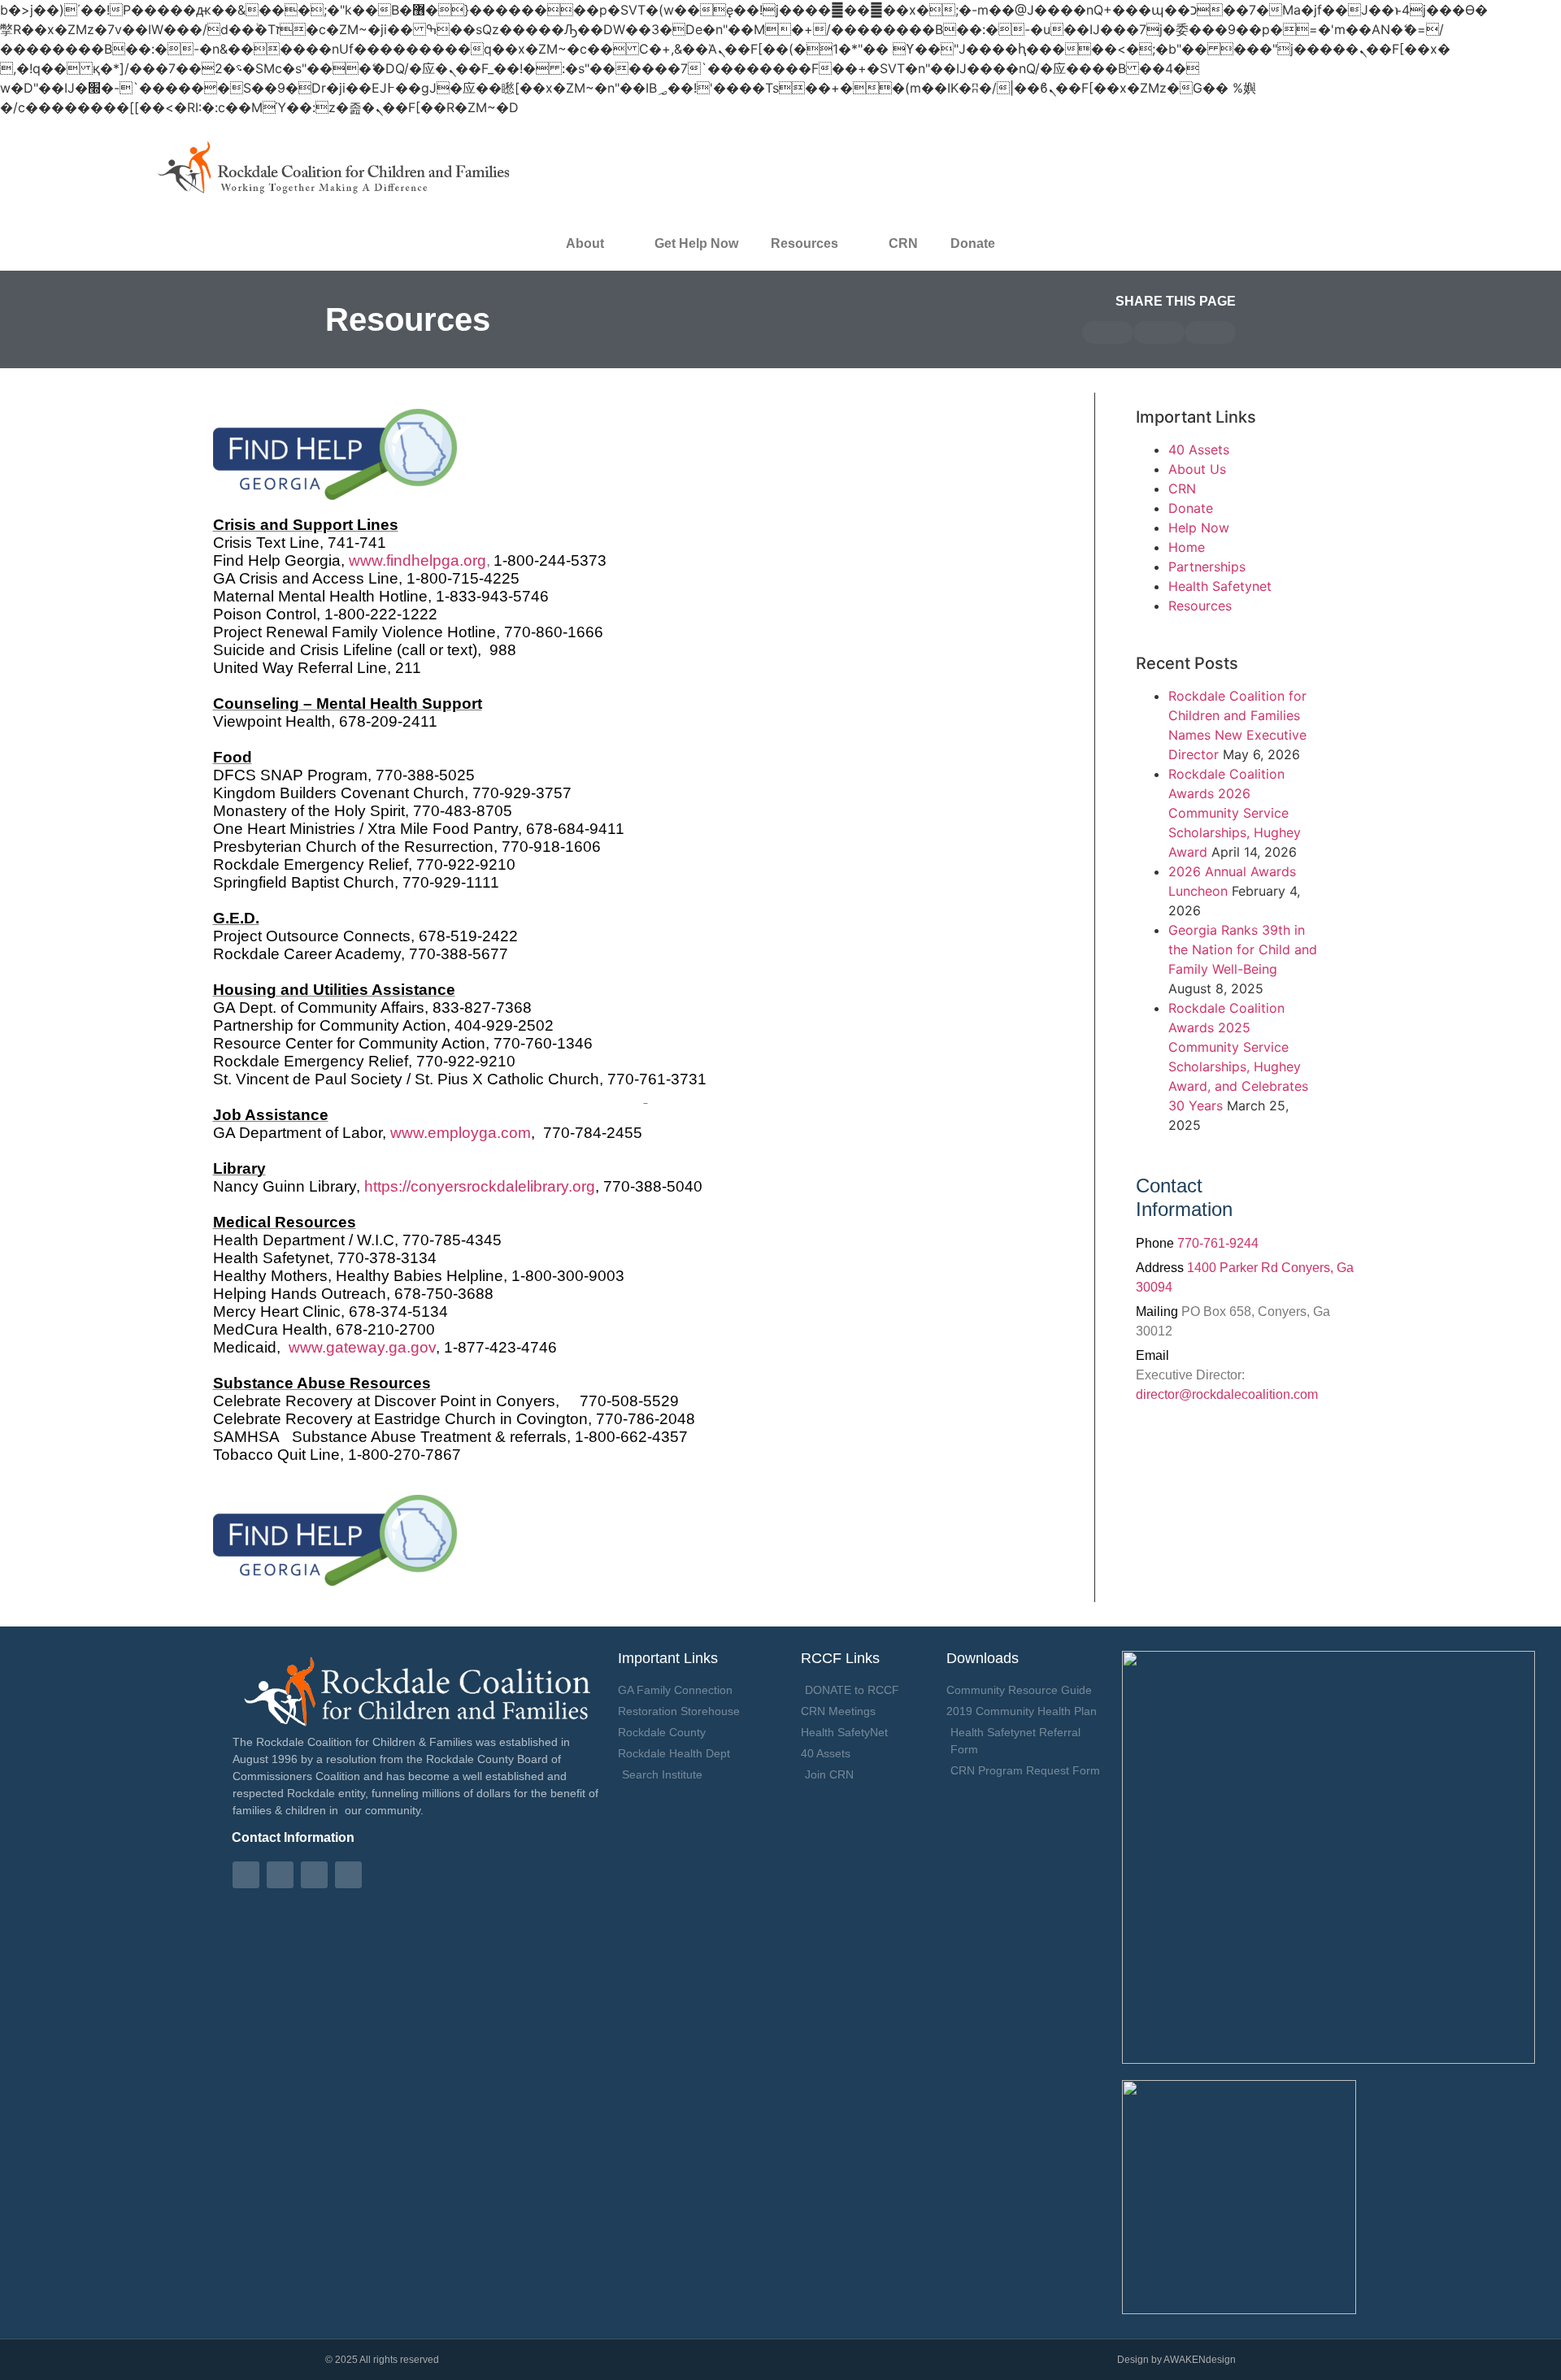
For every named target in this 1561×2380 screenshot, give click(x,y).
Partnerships (1207, 567)
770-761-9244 (1218, 1243)
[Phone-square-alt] (314, 1875)
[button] (1108, 332)
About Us (1197, 469)
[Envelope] (280, 1875)
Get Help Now (696, 243)
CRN (903, 243)
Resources (1200, 606)
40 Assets (1199, 450)
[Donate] (348, 1875)
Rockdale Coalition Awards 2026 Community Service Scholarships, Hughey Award (1235, 813)
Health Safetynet (1220, 586)
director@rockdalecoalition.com (1227, 1394)
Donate (973, 243)
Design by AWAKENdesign (1176, 2360)
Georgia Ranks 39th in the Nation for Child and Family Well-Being (1243, 949)
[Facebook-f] (246, 1875)
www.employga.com (461, 1133)
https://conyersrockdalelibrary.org (480, 1186)
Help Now (1199, 528)
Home (1187, 547)
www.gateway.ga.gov (362, 1347)
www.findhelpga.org (417, 560)
